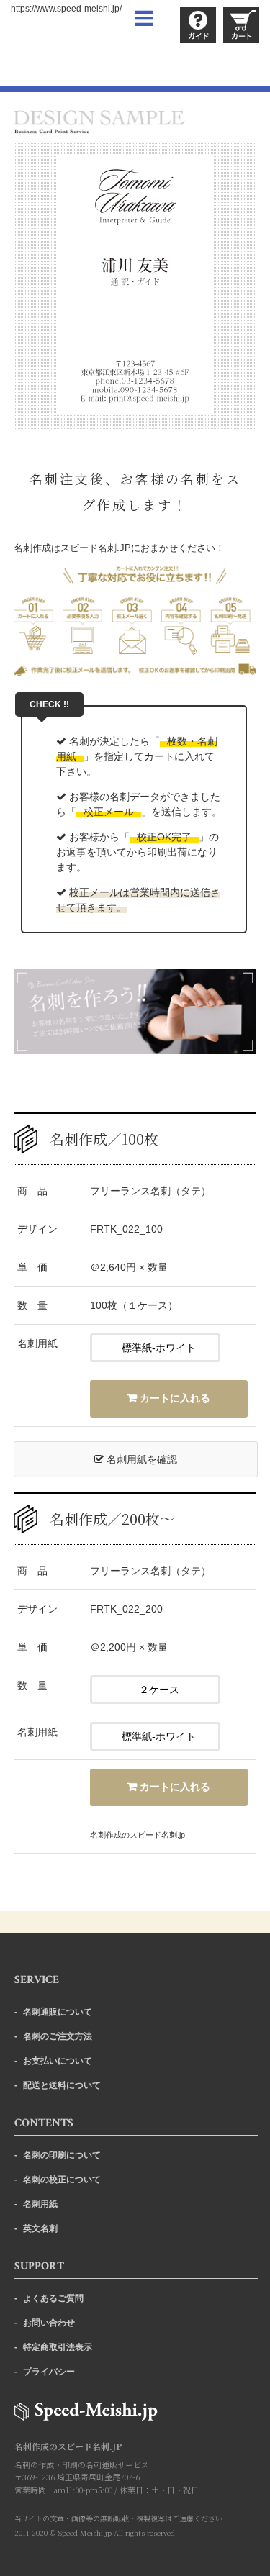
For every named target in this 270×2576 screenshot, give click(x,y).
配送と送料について (62, 2085)
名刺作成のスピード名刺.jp (138, 1835)
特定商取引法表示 (58, 2347)
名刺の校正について (62, 2180)
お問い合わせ (49, 2323)
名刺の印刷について (62, 2155)
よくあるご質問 (53, 2298)
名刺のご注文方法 (58, 2036)
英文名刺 (40, 2228)
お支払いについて (58, 2061)
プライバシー (49, 2372)
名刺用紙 (40, 2204)
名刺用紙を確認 (140, 1459)
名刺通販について (58, 2012)
